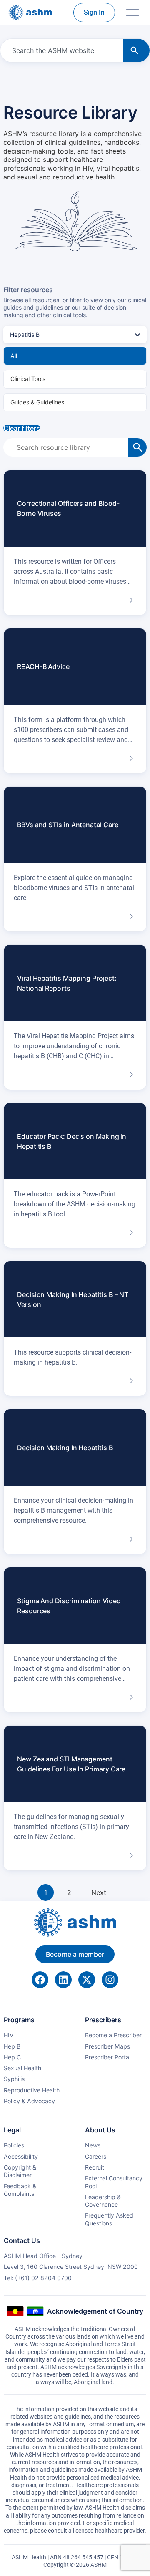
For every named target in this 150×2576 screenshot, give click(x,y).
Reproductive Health (32, 2090)
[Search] (136, 50)
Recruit (95, 2167)
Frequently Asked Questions (109, 2219)
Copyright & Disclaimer (20, 2171)
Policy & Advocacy (29, 2101)
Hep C (12, 2057)
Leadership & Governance (103, 2201)
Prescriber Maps (107, 2046)
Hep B (12, 2046)
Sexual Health (22, 2068)
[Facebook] (40, 1980)
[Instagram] (110, 1980)
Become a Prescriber (113, 2035)
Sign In (94, 12)
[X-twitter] (87, 1980)
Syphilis (14, 2079)
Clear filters (22, 428)
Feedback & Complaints (20, 2190)
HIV (9, 2035)
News (93, 2145)
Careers (96, 2156)
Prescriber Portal (108, 2057)
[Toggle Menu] (132, 13)
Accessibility (21, 2156)
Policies (14, 2145)
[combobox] (60, 50)
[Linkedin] (63, 1980)
